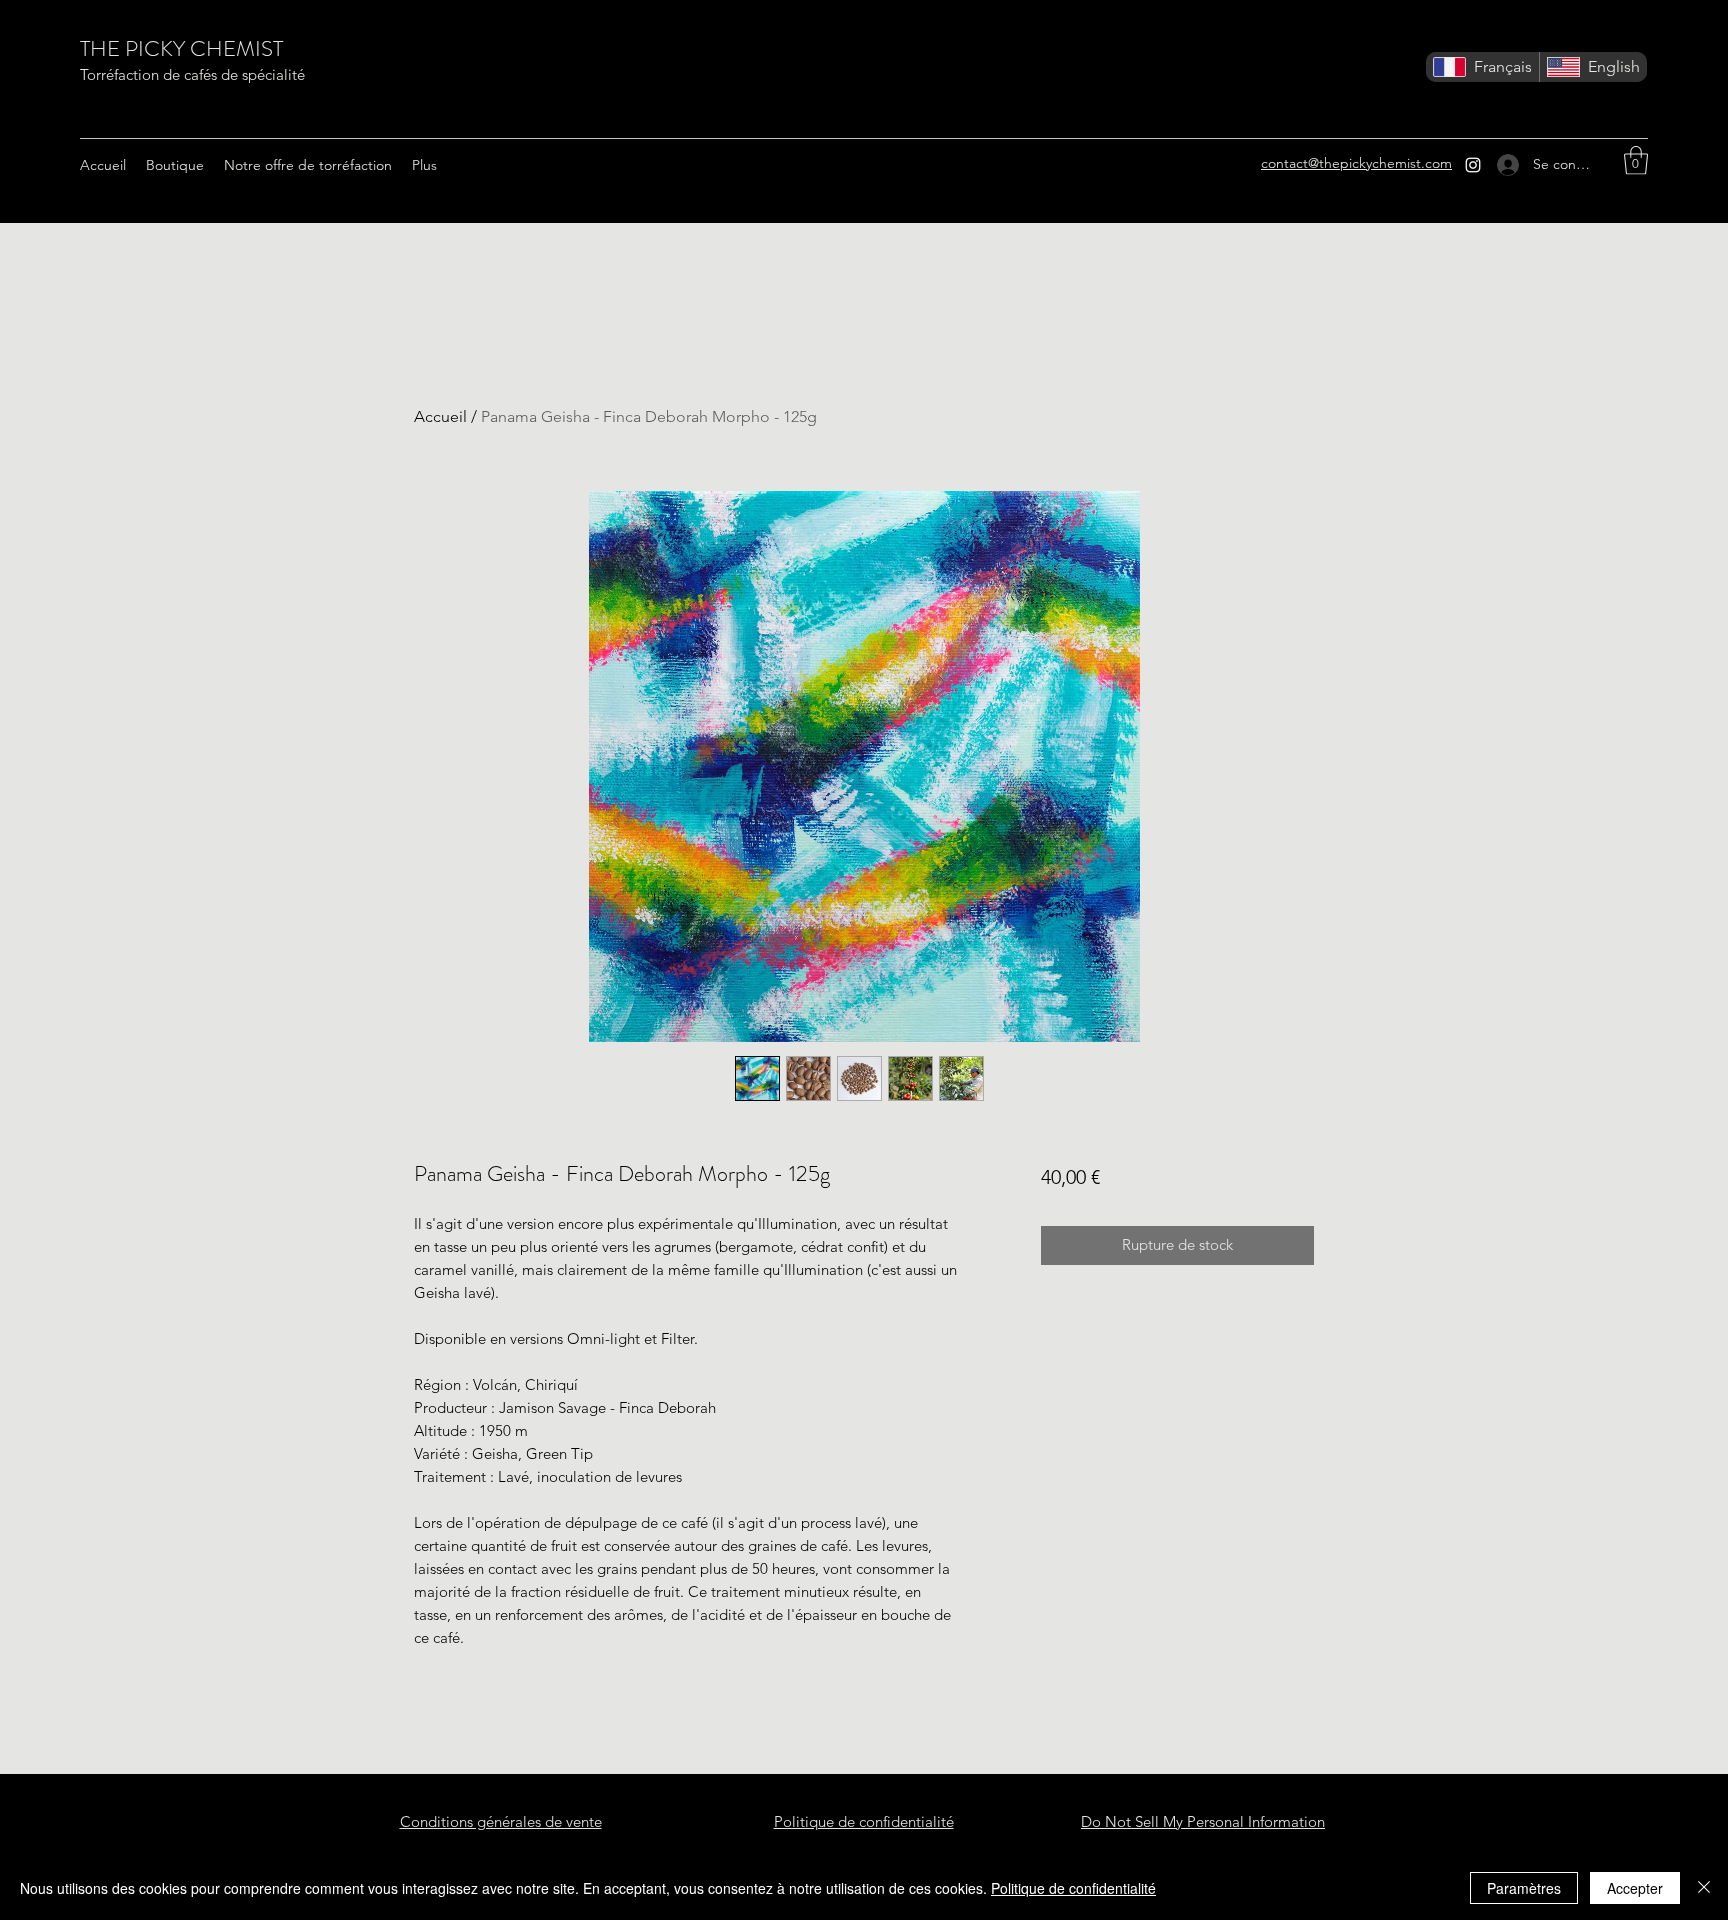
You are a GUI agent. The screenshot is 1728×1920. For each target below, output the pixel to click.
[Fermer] (1704, 1888)
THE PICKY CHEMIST (181, 48)
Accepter (1635, 1888)
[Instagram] (1473, 165)
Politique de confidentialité (1073, 1888)
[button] (1636, 160)
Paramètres (1524, 1888)
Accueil (440, 416)
